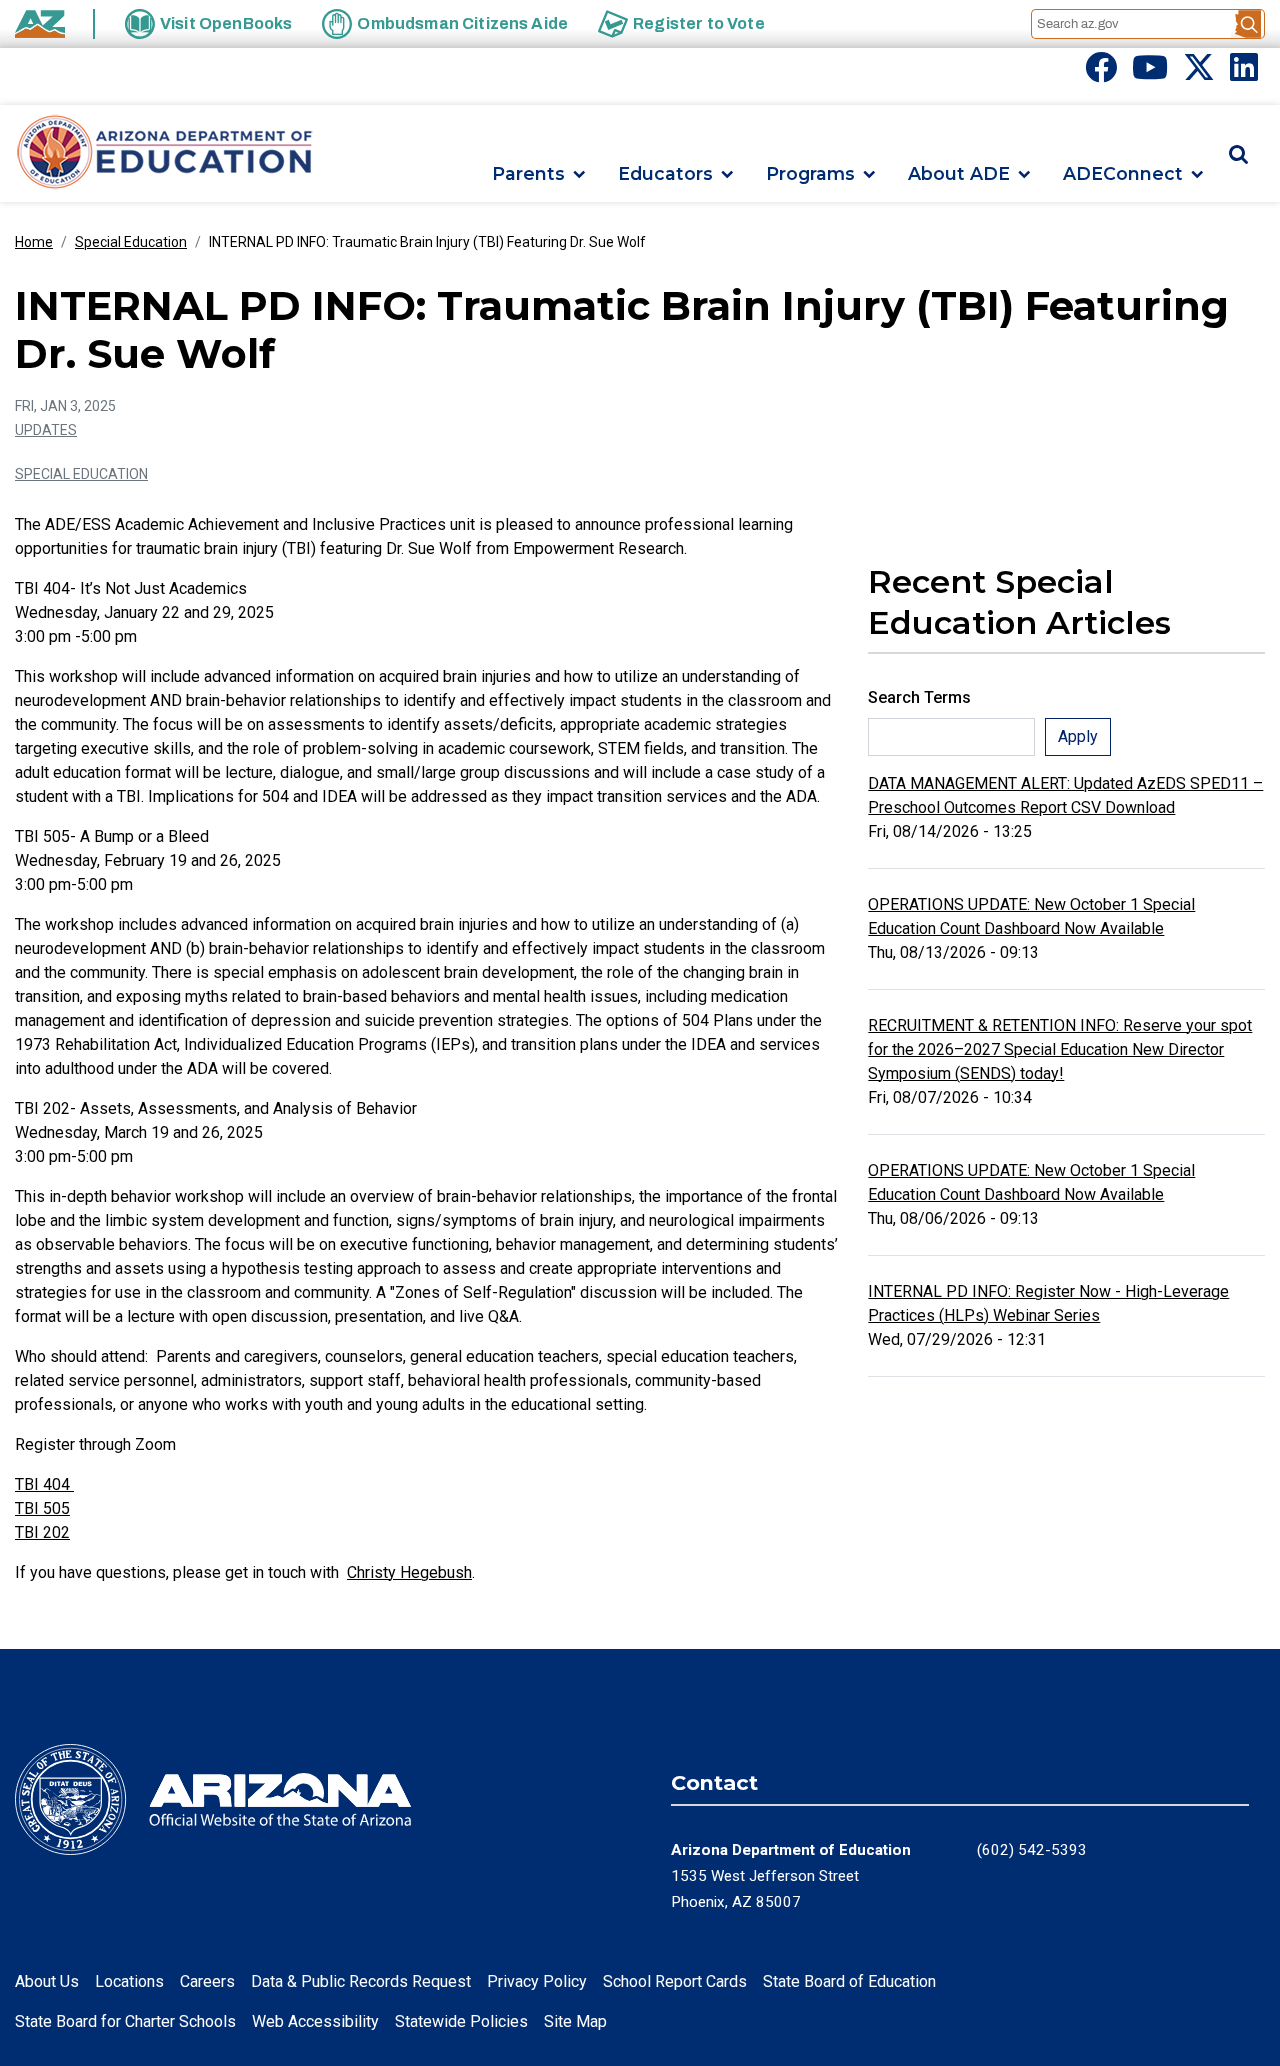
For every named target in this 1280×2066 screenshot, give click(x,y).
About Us (47, 1981)
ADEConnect (1123, 174)
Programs (810, 174)
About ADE (959, 174)
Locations (129, 1981)
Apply (1078, 736)
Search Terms (919, 697)
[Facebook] (1101, 73)
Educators (665, 174)
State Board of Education (849, 1981)
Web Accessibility (315, 2021)
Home (34, 242)
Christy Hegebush (409, 1572)
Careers (207, 1981)
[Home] (165, 153)
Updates (46, 430)
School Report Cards (675, 1981)
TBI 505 (42, 1508)
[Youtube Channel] (1150, 73)
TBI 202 (42, 1532)
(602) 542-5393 (1032, 1850)
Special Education (131, 242)
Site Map (575, 2021)
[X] (1199, 73)
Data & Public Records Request (361, 1981)
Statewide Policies (461, 2021)
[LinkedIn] (1244, 73)
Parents (528, 174)
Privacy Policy (537, 1981)
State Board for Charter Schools (125, 2021)
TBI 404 (44, 1484)
